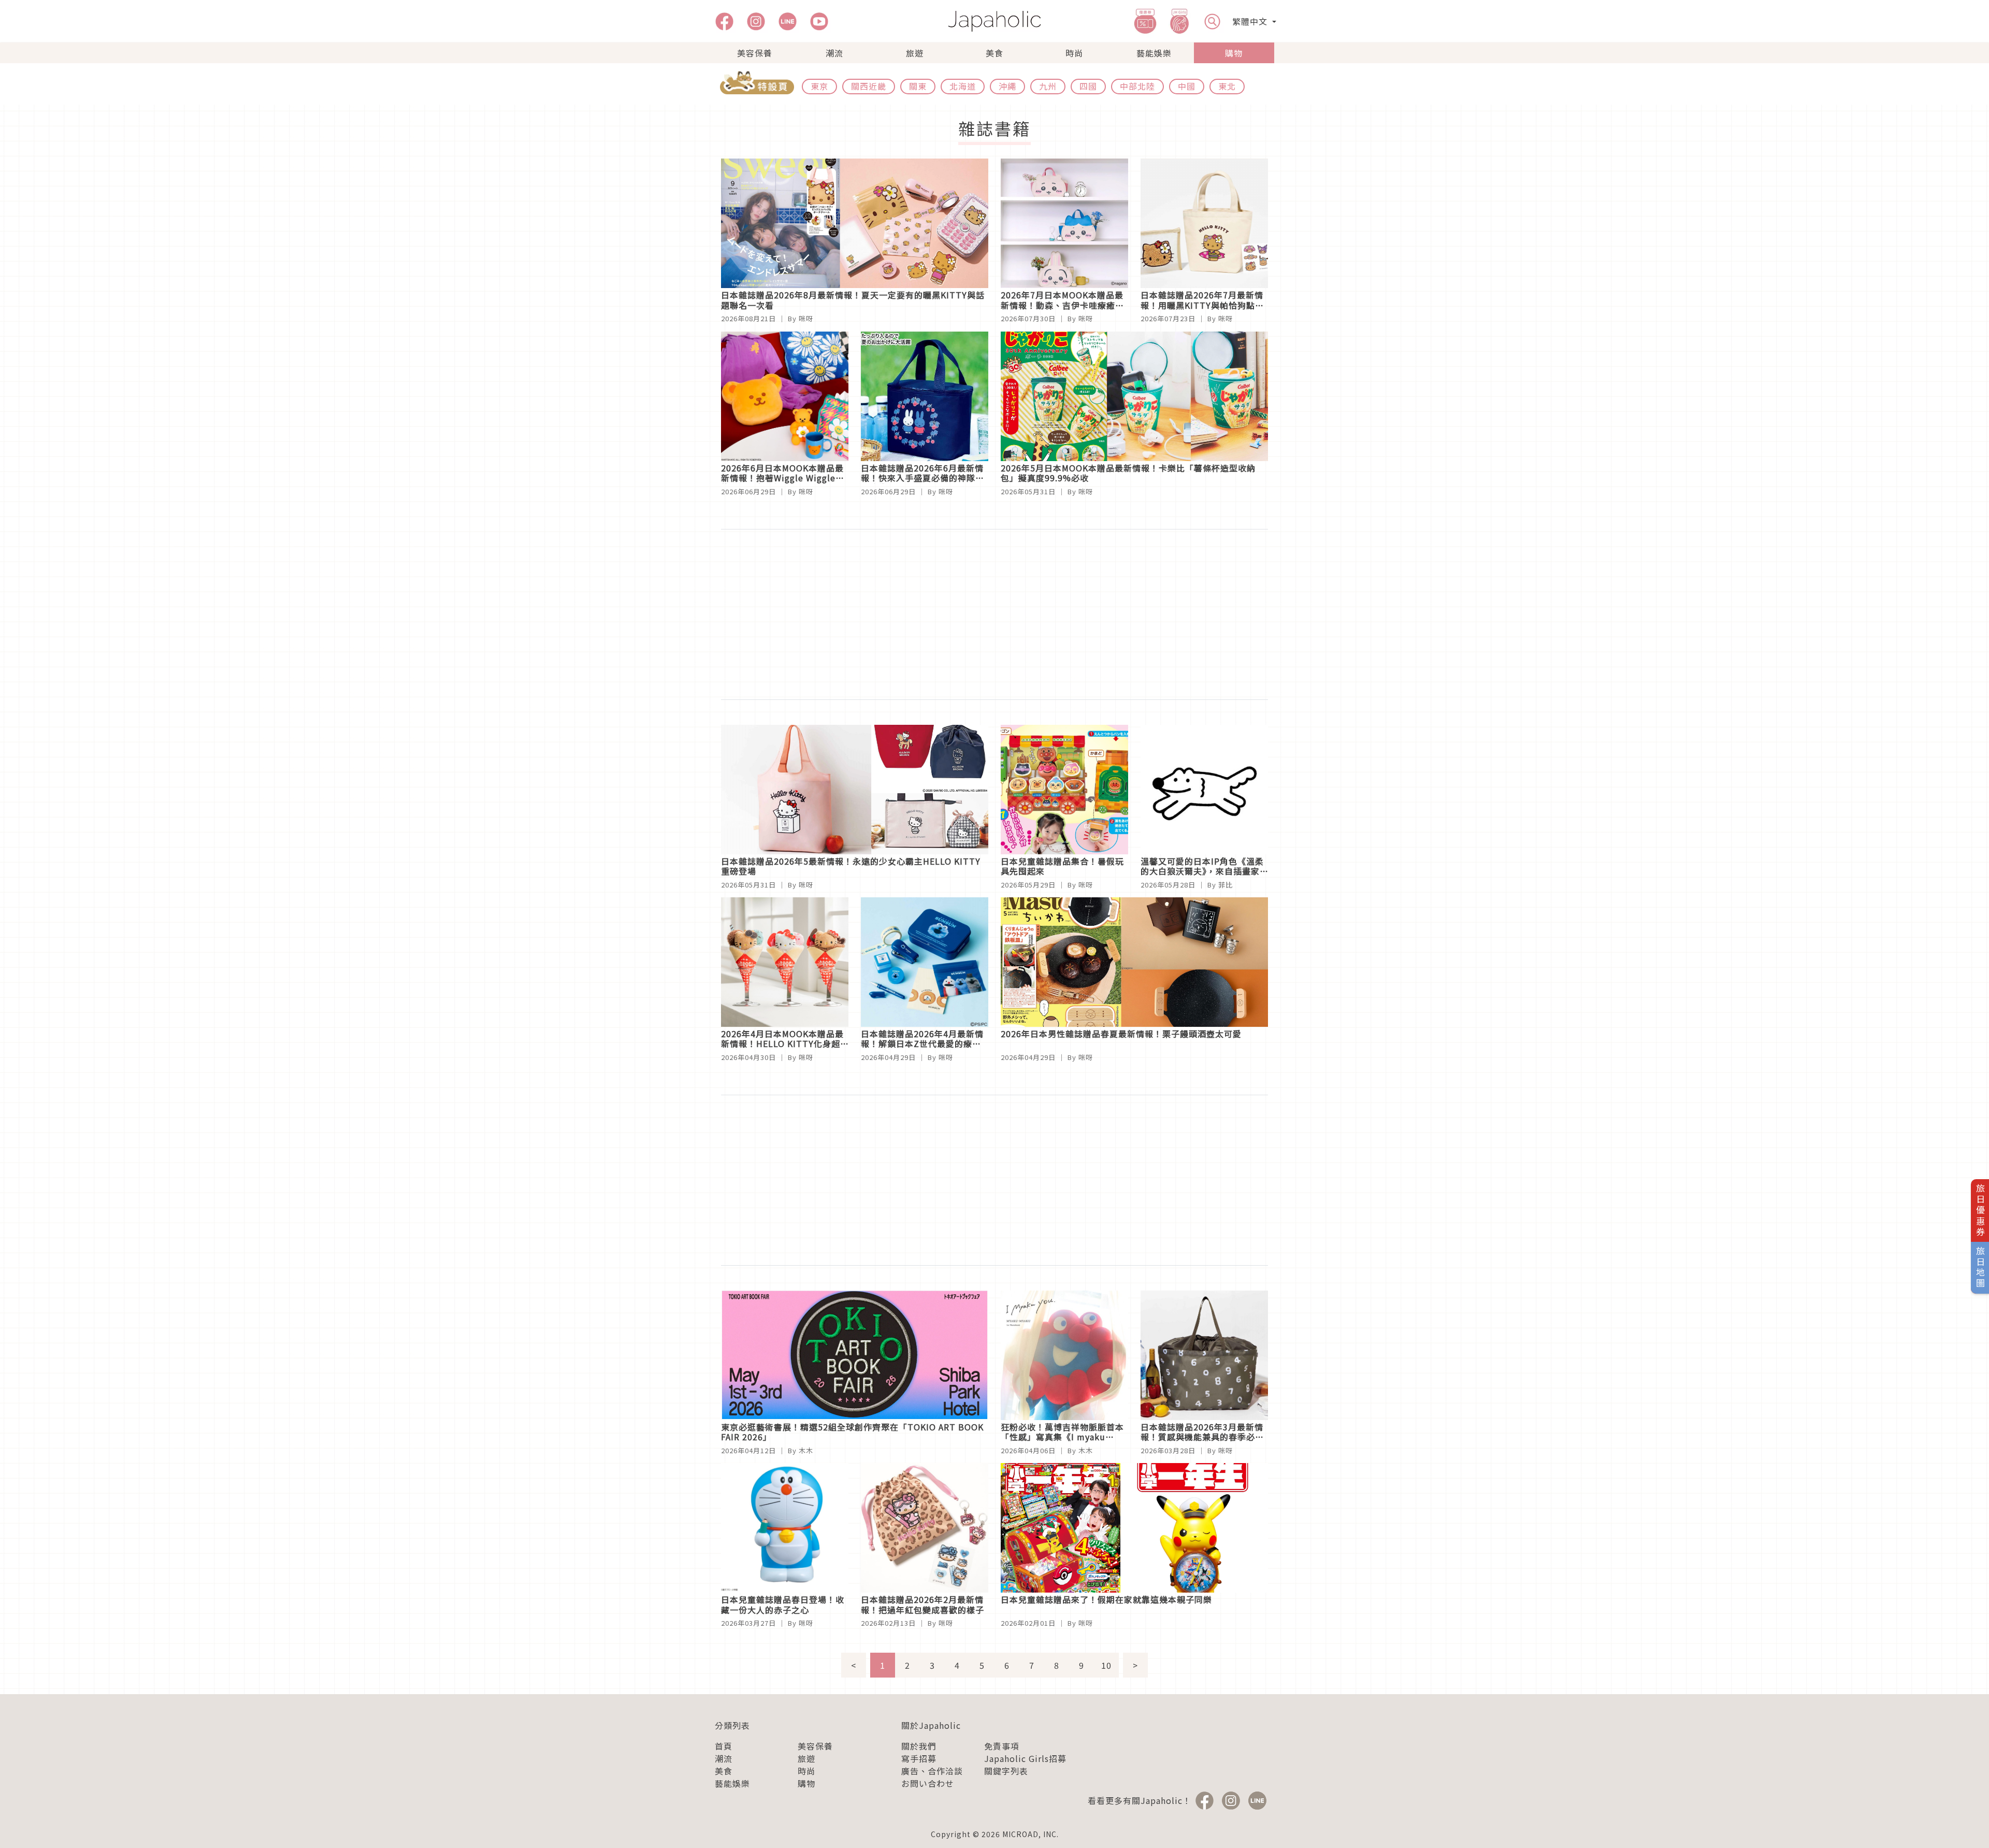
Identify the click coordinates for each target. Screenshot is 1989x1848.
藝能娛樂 (1154, 53)
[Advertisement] (994, 614)
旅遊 (915, 53)
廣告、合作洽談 (932, 1771)
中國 (1187, 86)
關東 (918, 86)
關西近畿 (869, 86)
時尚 (1074, 53)
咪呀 (806, 318)
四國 (1088, 86)
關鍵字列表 (1006, 1771)
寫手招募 (919, 1758)
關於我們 (919, 1746)
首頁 (724, 1746)
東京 (819, 86)
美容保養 (755, 53)
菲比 (1226, 885)
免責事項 (1002, 1746)
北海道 (963, 86)
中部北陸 (1137, 86)
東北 (1227, 86)
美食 (994, 53)
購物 (1234, 53)
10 (1106, 1665)
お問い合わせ (928, 1783)
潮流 (834, 53)
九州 (1048, 86)
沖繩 (1007, 86)
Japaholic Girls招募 (1025, 1758)
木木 (806, 1450)
